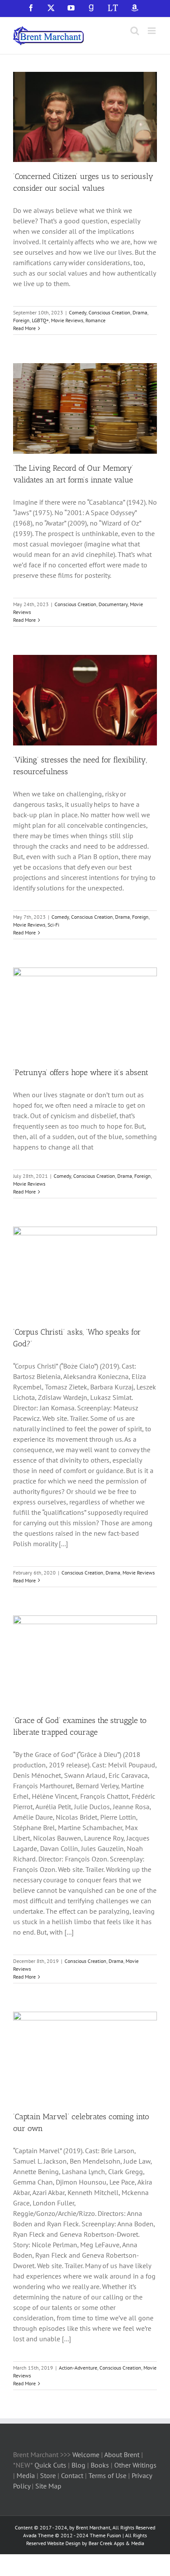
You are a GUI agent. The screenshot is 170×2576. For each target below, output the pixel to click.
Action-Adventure (78, 2368)
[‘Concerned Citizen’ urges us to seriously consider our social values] (85, 117)
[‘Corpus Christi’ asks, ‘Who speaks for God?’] (85, 1272)
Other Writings (135, 2465)
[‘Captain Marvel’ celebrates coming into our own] (85, 2057)
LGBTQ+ (40, 320)
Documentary (113, 604)
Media (27, 2475)
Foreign (21, 320)
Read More (24, 328)
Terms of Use (107, 2475)
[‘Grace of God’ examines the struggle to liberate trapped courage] (85, 1661)
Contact (72, 2475)
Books (101, 2465)
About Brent (122, 2455)
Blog (79, 2465)
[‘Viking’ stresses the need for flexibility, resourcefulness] (85, 700)
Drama (140, 312)
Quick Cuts (50, 2465)
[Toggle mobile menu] (152, 31)
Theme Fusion (105, 2535)
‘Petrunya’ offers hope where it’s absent (81, 1072)
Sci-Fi (53, 925)
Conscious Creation (109, 312)
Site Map (48, 2486)
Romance (95, 320)
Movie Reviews (67, 320)
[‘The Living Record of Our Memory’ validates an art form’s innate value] (85, 408)
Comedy (78, 312)
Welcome (86, 2455)
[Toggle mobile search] (135, 31)
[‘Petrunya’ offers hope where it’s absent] (85, 1013)
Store (49, 2475)
